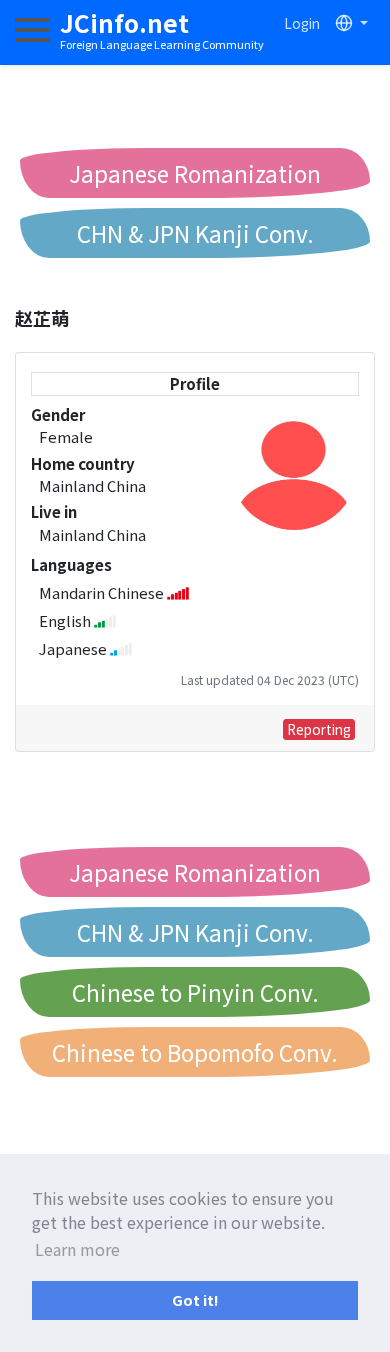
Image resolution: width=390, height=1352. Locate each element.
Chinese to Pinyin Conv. (195, 992)
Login (302, 23)
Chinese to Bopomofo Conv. (195, 1052)
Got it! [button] (195, 1299)
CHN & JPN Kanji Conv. (195, 233)
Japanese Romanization (195, 173)
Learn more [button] (77, 1249)
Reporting (319, 729)
